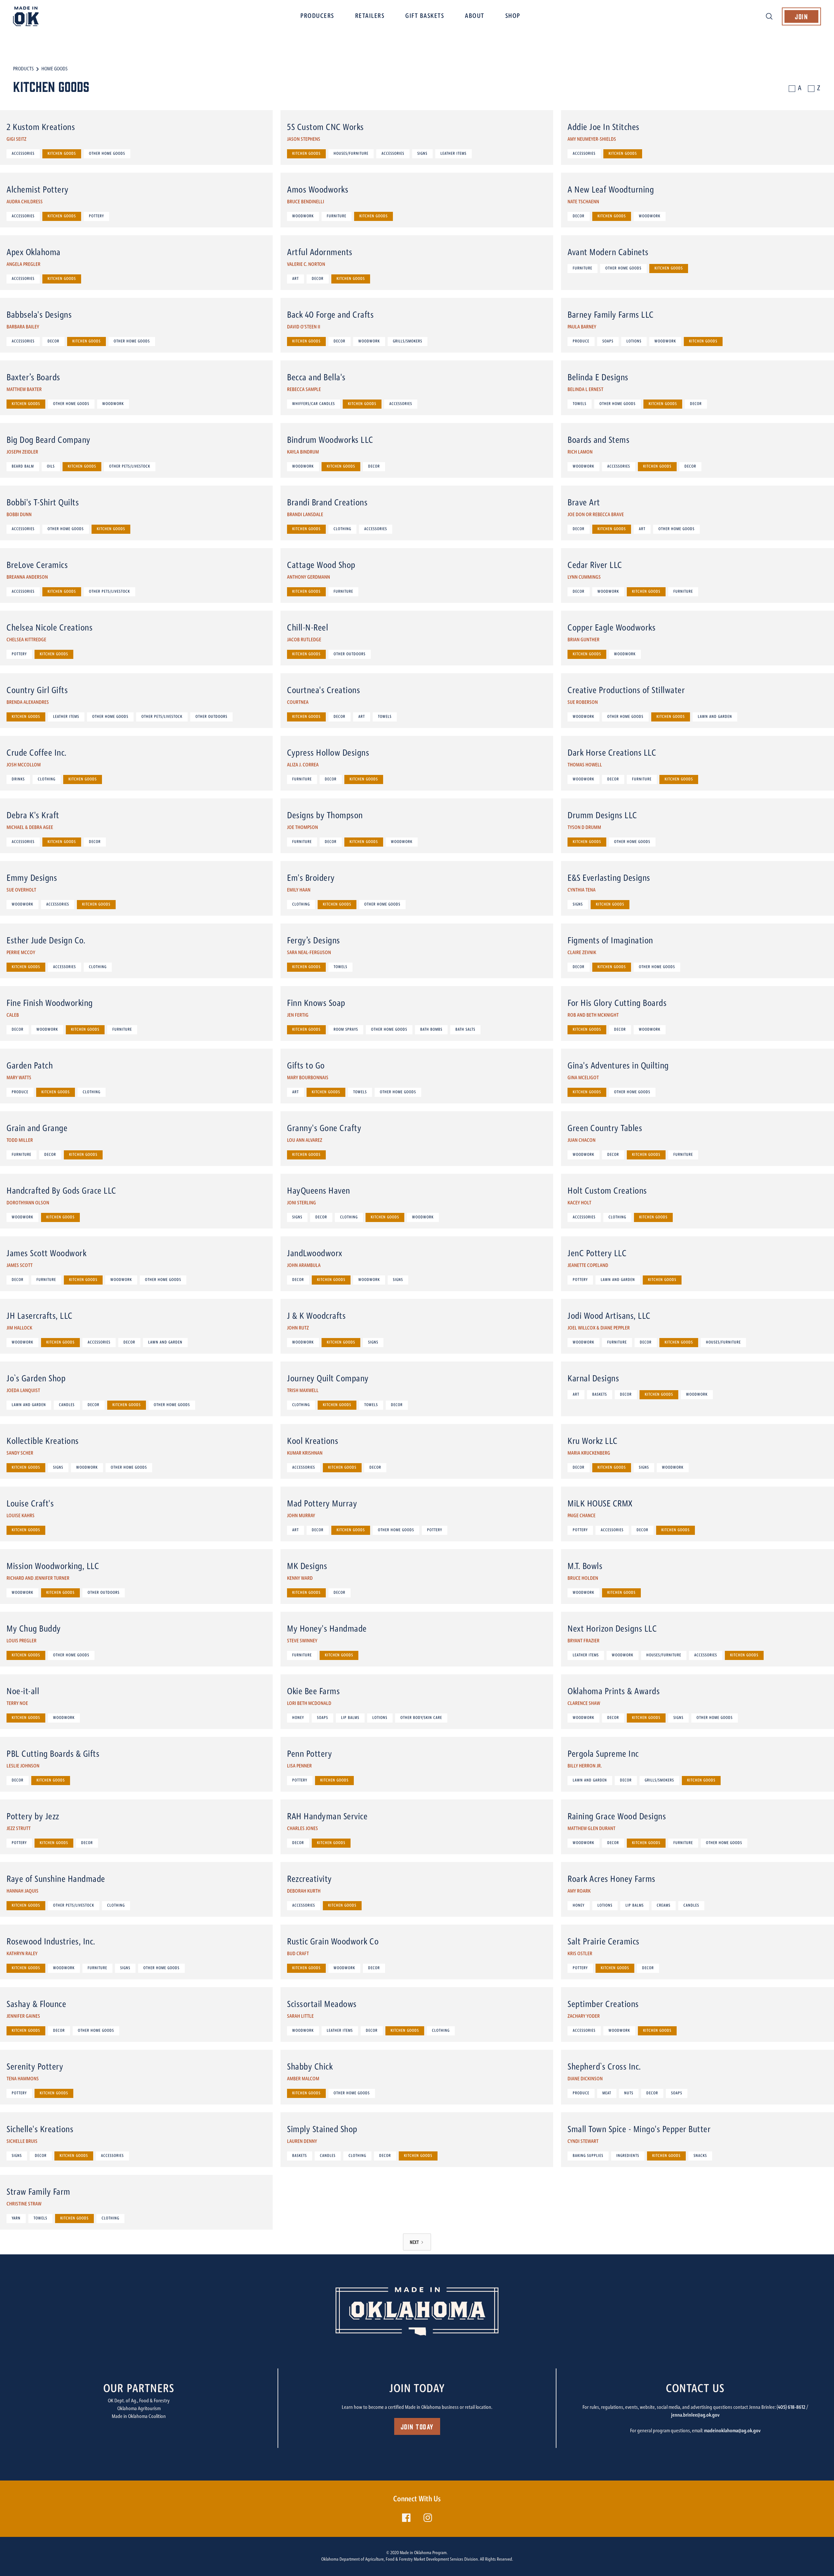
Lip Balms (350, 1718)
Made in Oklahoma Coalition (139, 2417)
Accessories (23, 154)
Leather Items (453, 154)
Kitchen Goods (62, 154)
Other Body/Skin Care (421, 1718)
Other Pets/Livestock (130, 467)
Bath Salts (465, 1030)
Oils (51, 467)
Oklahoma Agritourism (139, 2409)
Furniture (337, 216)
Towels (580, 404)
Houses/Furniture (351, 154)
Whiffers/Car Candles (314, 404)
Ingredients (628, 2156)
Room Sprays (346, 1030)
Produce (581, 342)
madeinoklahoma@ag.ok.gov (732, 2431)
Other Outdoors (350, 654)
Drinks (18, 779)
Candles (67, 1405)
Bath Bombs (431, 1030)
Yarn (16, 2219)
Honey (298, 1718)
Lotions (634, 342)
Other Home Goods (107, 154)
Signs (422, 154)
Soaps (608, 342)
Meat (607, 2093)
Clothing (342, 529)
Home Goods (54, 69)
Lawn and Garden (715, 717)
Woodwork (303, 216)
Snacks (700, 2156)
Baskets (600, 1395)
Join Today (417, 2426)
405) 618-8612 (792, 2408)
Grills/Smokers (408, 342)
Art (295, 279)
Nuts (629, 2093)
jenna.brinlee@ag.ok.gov (695, 2415)
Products (23, 69)
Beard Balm (23, 467)
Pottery (96, 216)
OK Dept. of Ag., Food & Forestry (139, 2401)
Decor (579, 216)
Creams (664, 1906)
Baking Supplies (588, 2156)
